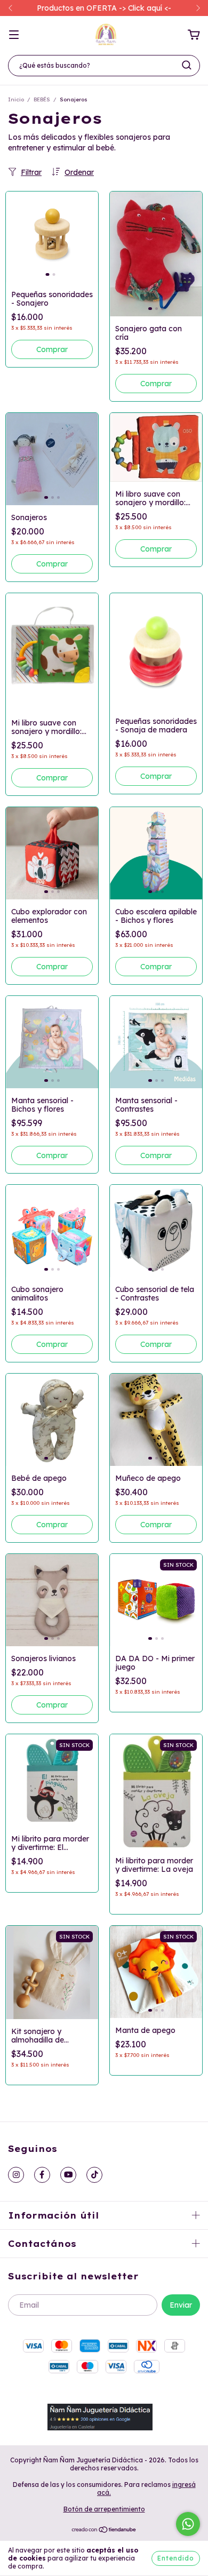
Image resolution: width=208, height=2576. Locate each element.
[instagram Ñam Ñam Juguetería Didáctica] (16, 2175)
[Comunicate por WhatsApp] (188, 2524)
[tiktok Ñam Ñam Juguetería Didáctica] (94, 2175)
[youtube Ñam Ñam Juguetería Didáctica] (68, 2175)
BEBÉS (42, 99)
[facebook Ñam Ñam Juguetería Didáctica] (42, 2175)
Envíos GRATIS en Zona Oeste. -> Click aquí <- (104, 8)
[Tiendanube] (104, 2531)
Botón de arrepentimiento (104, 2509)
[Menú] (14, 35)
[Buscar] (187, 65)
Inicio (16, 99)
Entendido (176, 2558)
